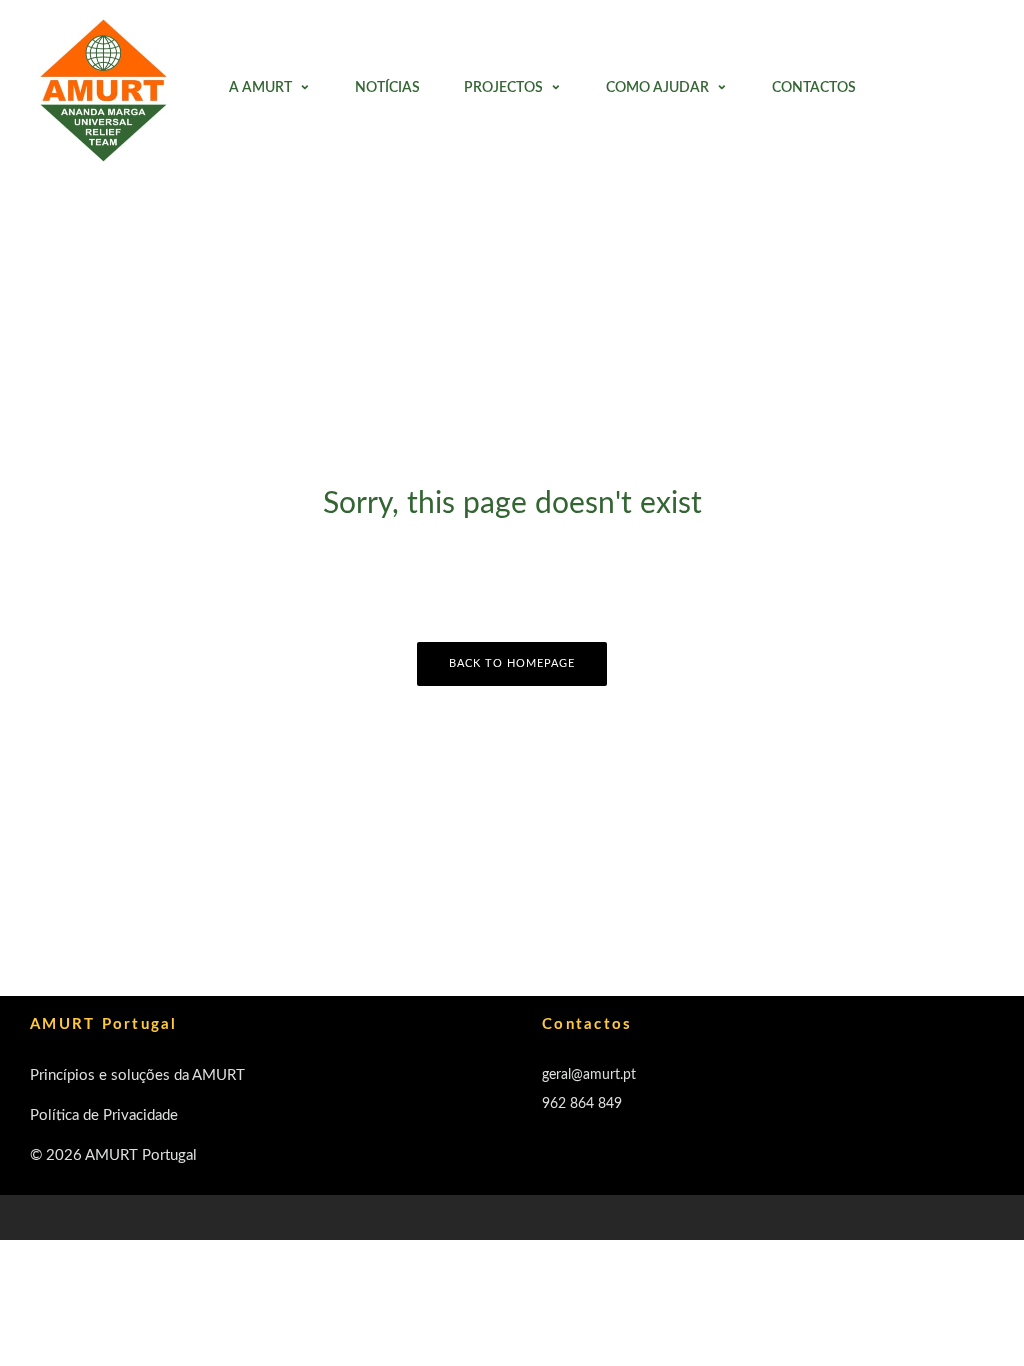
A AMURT (260, 88)
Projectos (503, 88)
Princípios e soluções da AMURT (137, 1075)
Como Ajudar (657, 88)
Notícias (387, 88)
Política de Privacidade (104, 1115)
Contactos (814, 88)
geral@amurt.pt (589, 1075)
